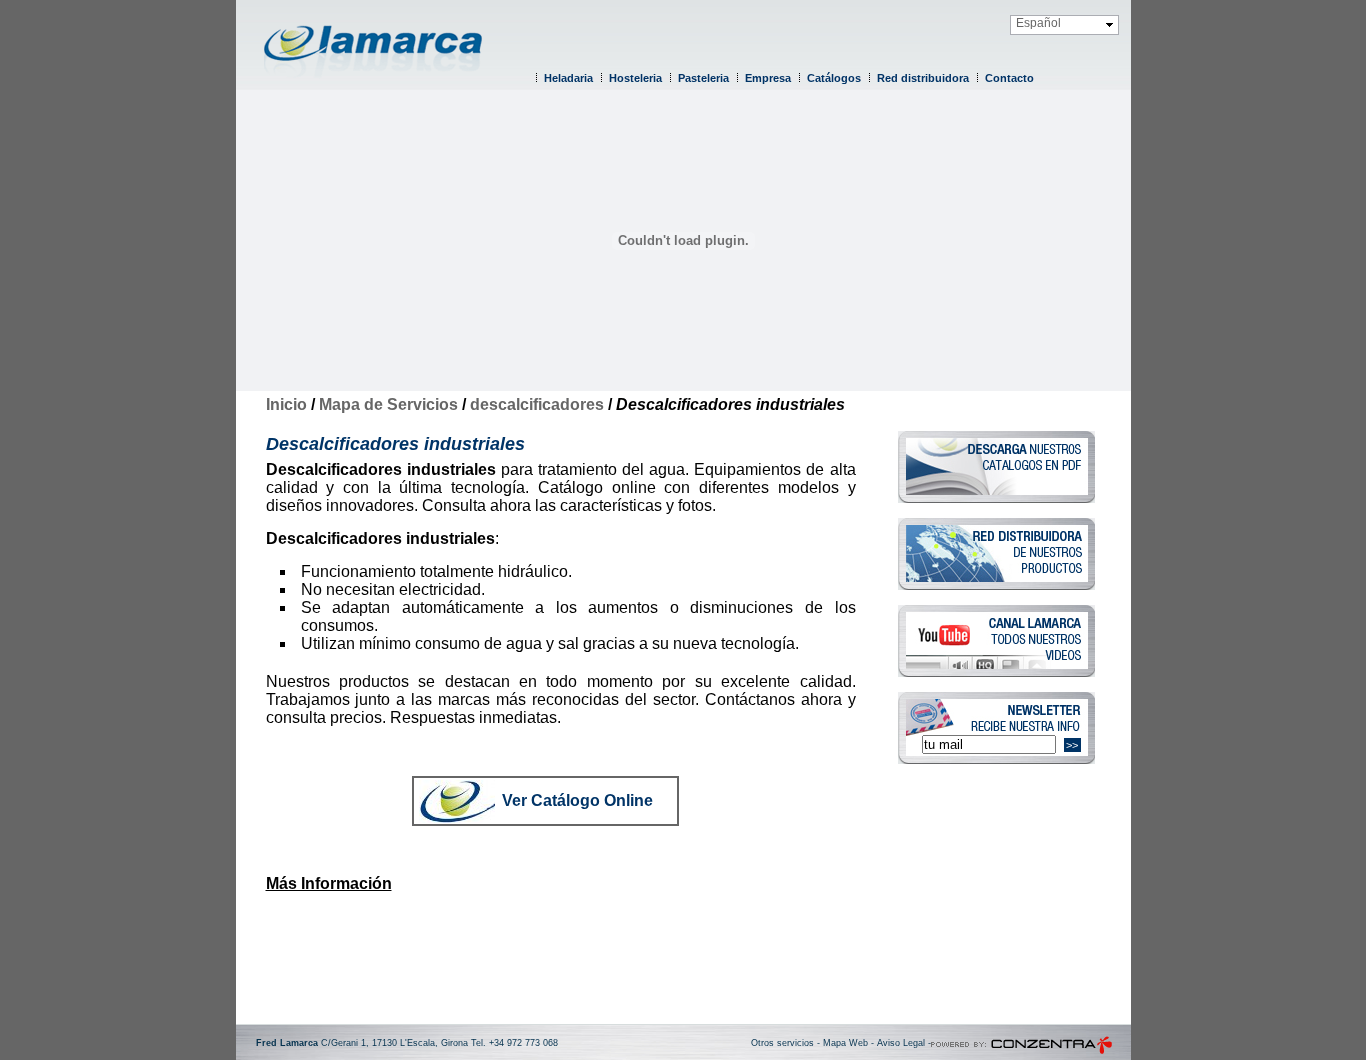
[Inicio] (381, 85)
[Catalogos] (996, 497)
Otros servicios (782, 1043)
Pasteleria (703, 78)
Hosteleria (635, 78)
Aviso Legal (901, 1043)
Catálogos (834, 78)
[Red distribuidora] (996, 584)
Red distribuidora (923, 78)
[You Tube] (996, 671)
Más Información (329, 883)
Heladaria (568, 78)
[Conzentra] (1021, 1051)
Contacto (1009, 78)
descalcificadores (537, 404)
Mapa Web (845, 1043)
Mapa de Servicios (388, 404)
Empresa (768, 78)
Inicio (286, 404)
